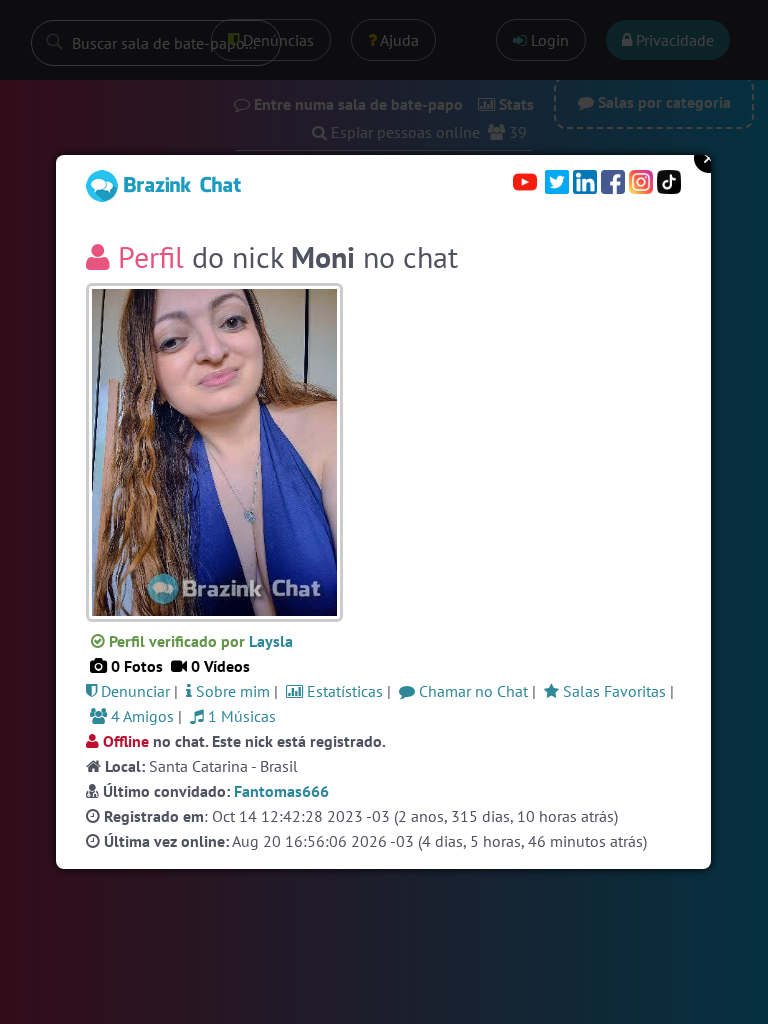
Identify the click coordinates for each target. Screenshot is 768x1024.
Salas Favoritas (612, 691)
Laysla (271, 641)
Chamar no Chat (471, 691)
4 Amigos (140, 716)
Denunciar (133, 691)
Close (709, 158)
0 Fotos (135, 666)
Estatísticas (343, 691)
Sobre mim (231, 691)
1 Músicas (240, 716)
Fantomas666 (281, 791)
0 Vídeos (218, 666)
